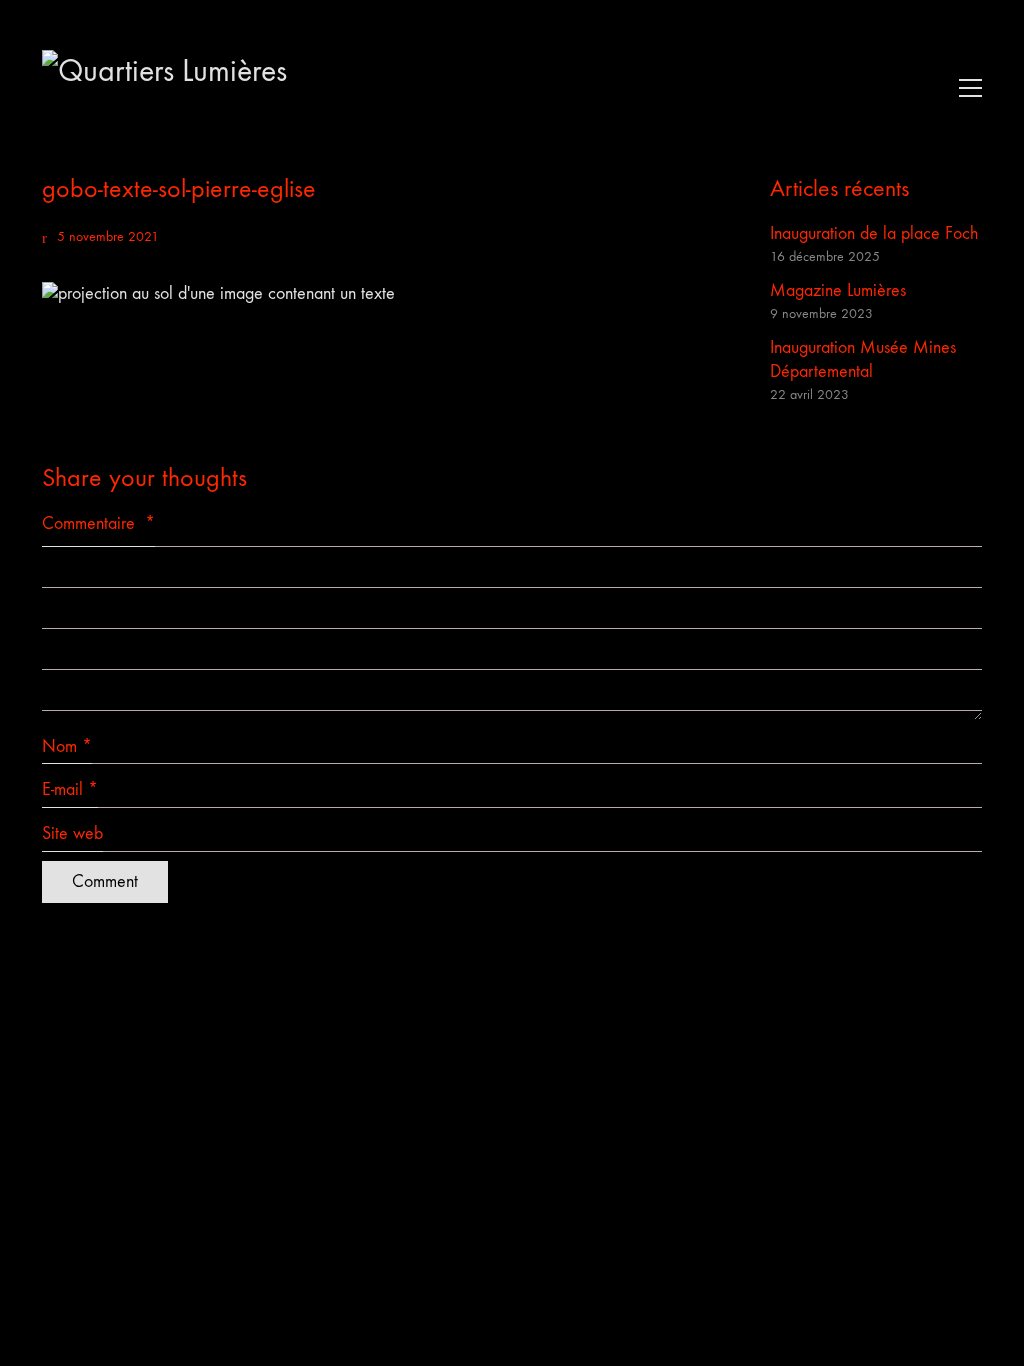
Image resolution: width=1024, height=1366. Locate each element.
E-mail (70, 789)
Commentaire (98, 523)
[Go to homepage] (192, 87)
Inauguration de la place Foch (874, 233)
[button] (965, 88)
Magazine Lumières (838, 290)
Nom (67, 746)
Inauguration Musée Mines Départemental (863, 359)
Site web (72, 833)
